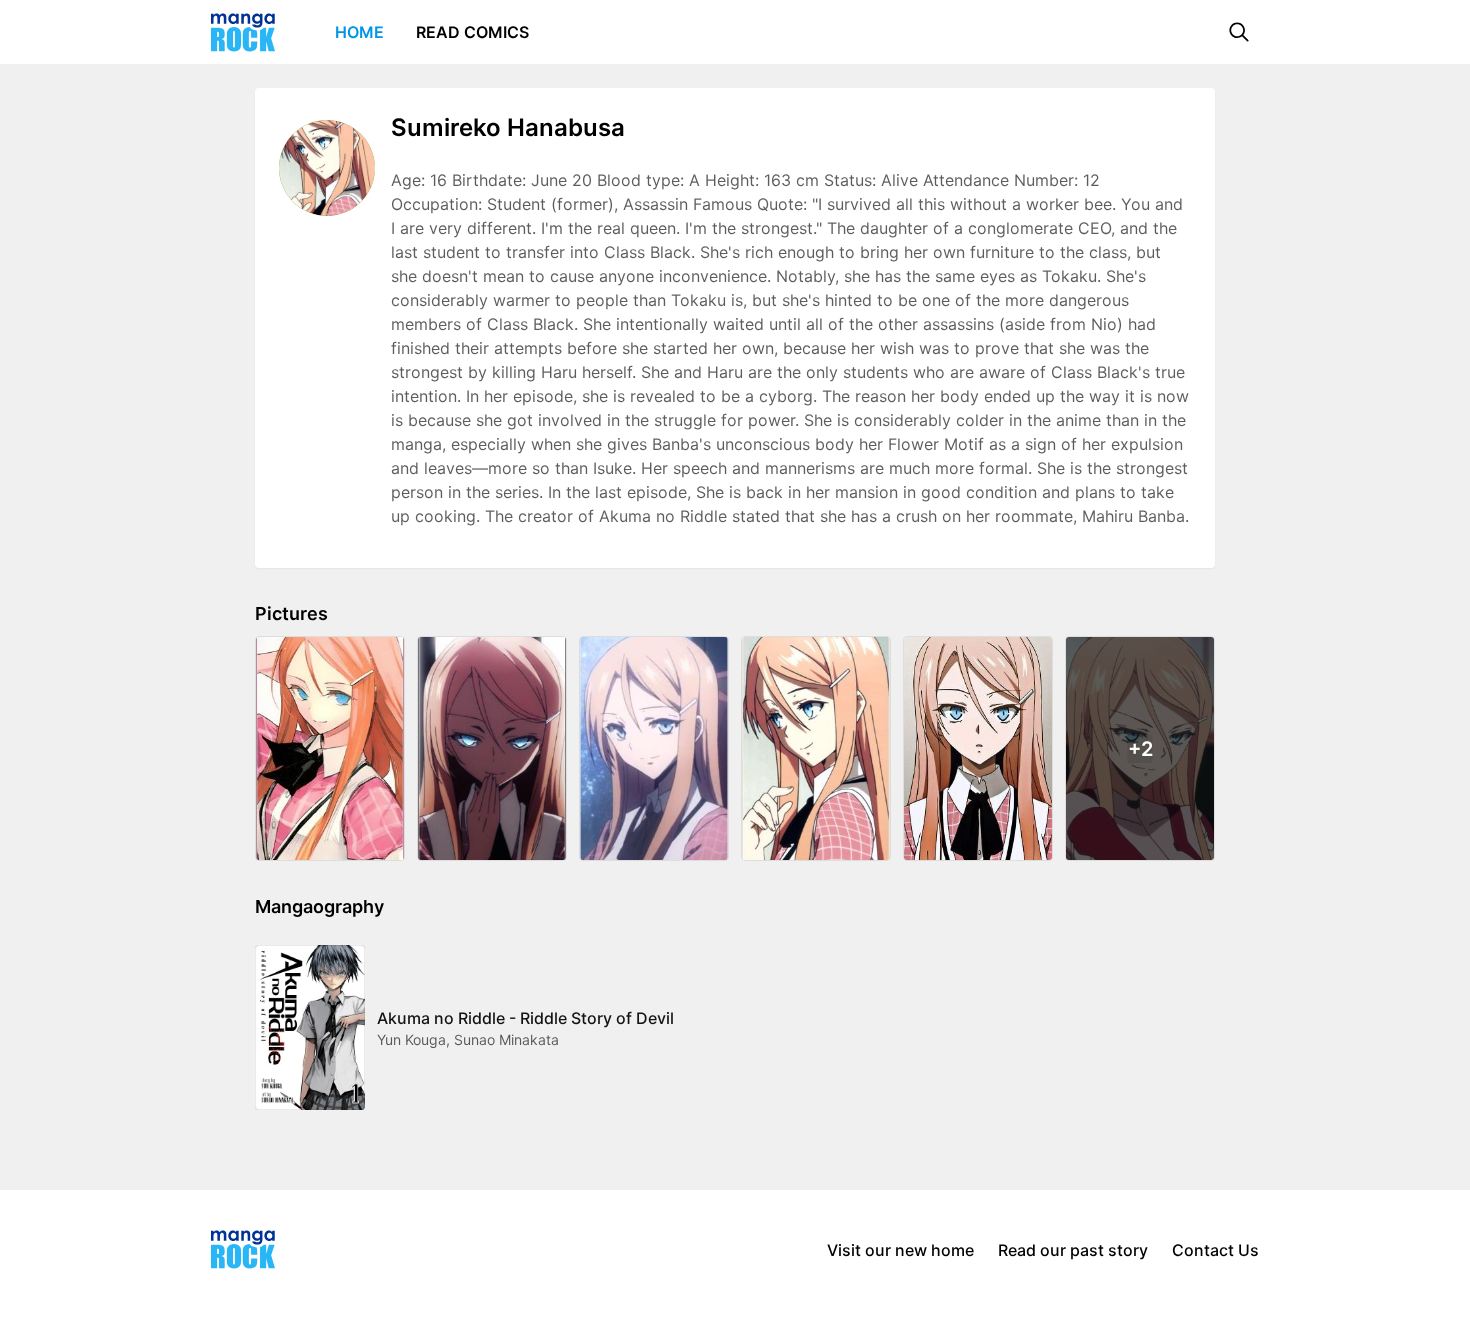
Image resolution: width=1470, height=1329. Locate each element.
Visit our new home (900, 1250)
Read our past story (1073, 1250)
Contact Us (1215, 1250)
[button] (1239, 32)
